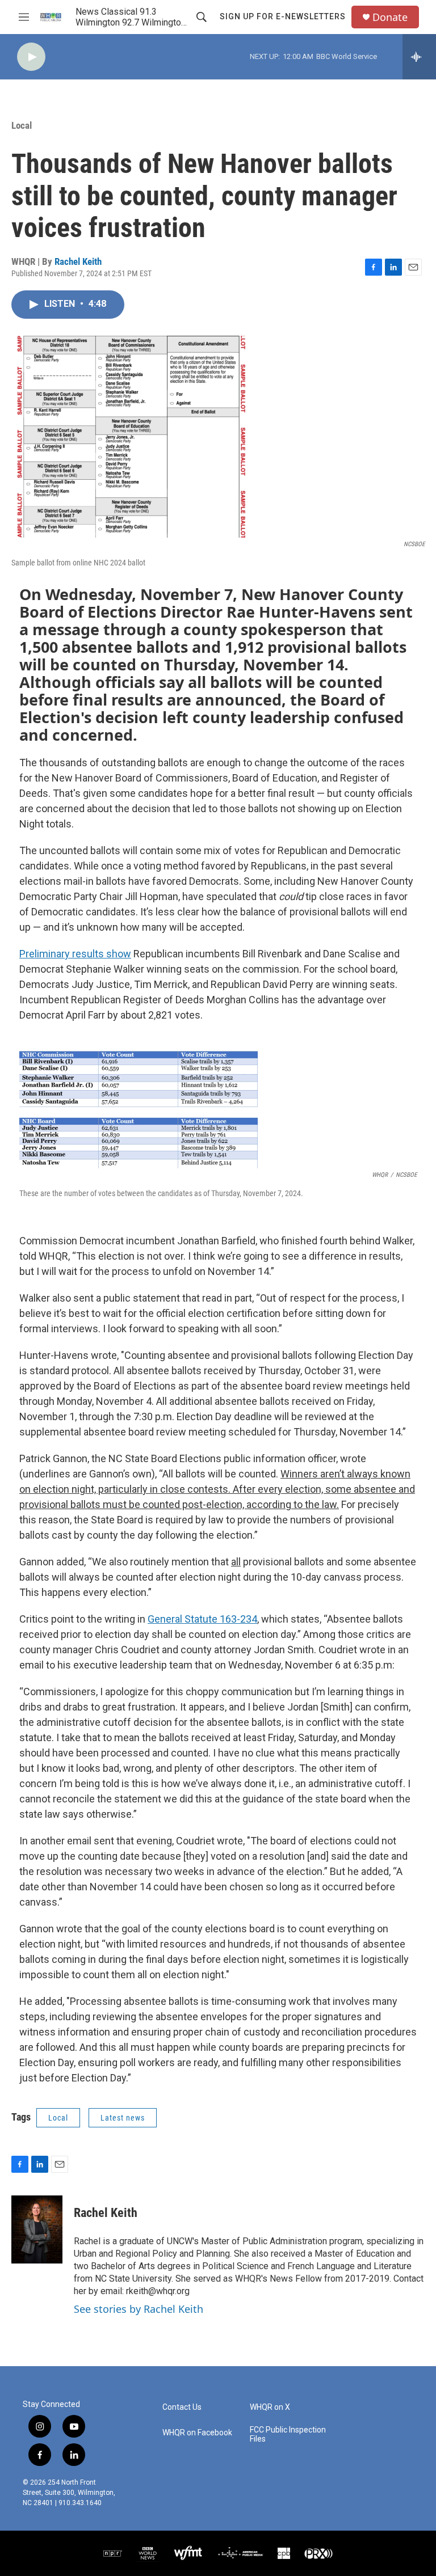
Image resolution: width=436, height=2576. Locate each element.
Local (22, 125)
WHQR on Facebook (197, 2433)
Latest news (123, 2118)
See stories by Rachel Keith (139, 2309)
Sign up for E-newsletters (283, 16)
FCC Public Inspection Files (288, 2434)
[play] (31, 57)
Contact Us (182, 2407)
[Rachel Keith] (37, 2229)
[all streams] (419, 57)
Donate (390, 17)
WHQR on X (270, 2407)
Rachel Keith (78, 261)
